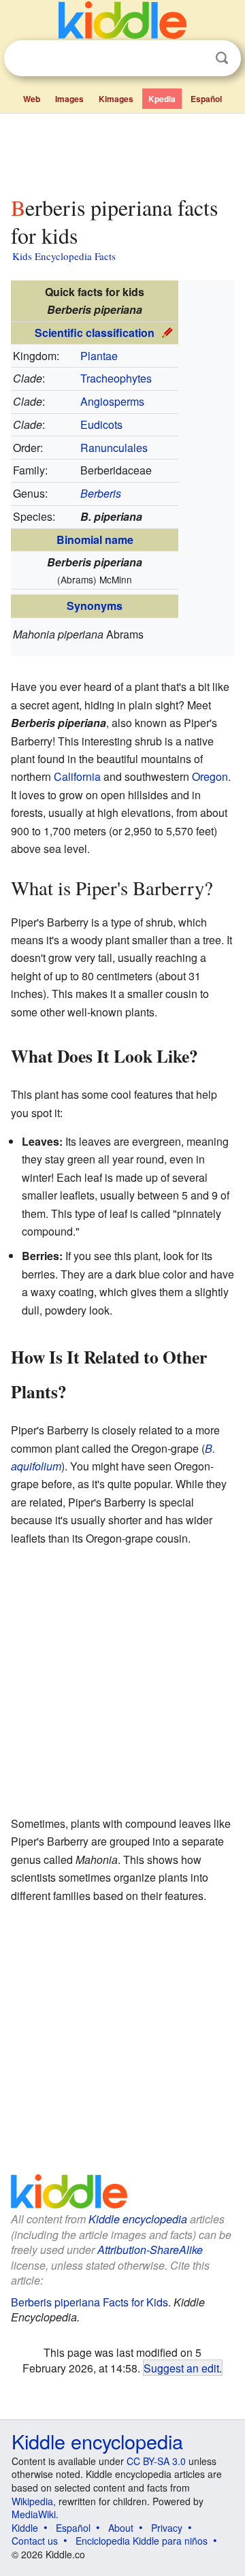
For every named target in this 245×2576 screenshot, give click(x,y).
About (121, 2528)
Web (32, 99)
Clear (194, 59)
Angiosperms (112, 401)
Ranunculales (114, 448)
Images (69, 99)
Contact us (35, 2541)
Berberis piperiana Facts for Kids (89, 2302)
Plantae (99, 356)
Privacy (167, 2528)
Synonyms (95, 606)
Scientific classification (95, 333)
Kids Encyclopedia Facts (64, 256)
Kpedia (162, 99)
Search (222, 58)
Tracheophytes (116, 378)
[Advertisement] (122, 152)
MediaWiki (34, 2514)
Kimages (116, 99)
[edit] (167, 331)
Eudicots (101, 424)
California (77, 776)
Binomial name (95, 540)
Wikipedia (32, 2501)
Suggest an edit (181, 2368)
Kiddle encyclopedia (138, 2219)
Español (206, 99)
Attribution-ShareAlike (150, 2250)
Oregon (210, 776)
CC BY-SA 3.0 (156, 2461)
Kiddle (25, 2528)
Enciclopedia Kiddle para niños (142, 2541)
